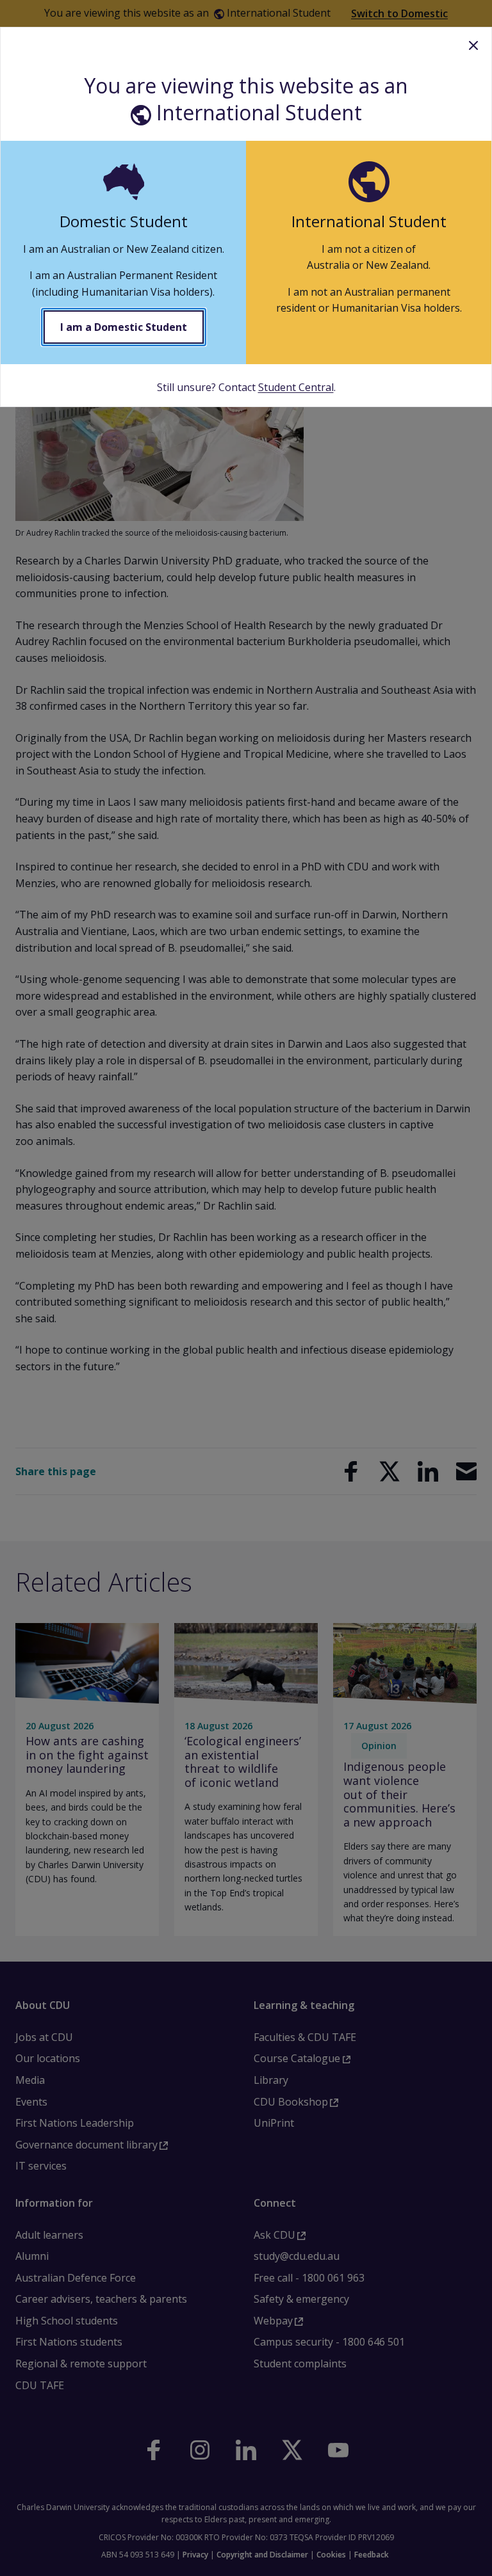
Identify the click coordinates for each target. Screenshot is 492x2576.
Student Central (296, 387)
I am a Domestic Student (124, 327)
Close (473, 45)
